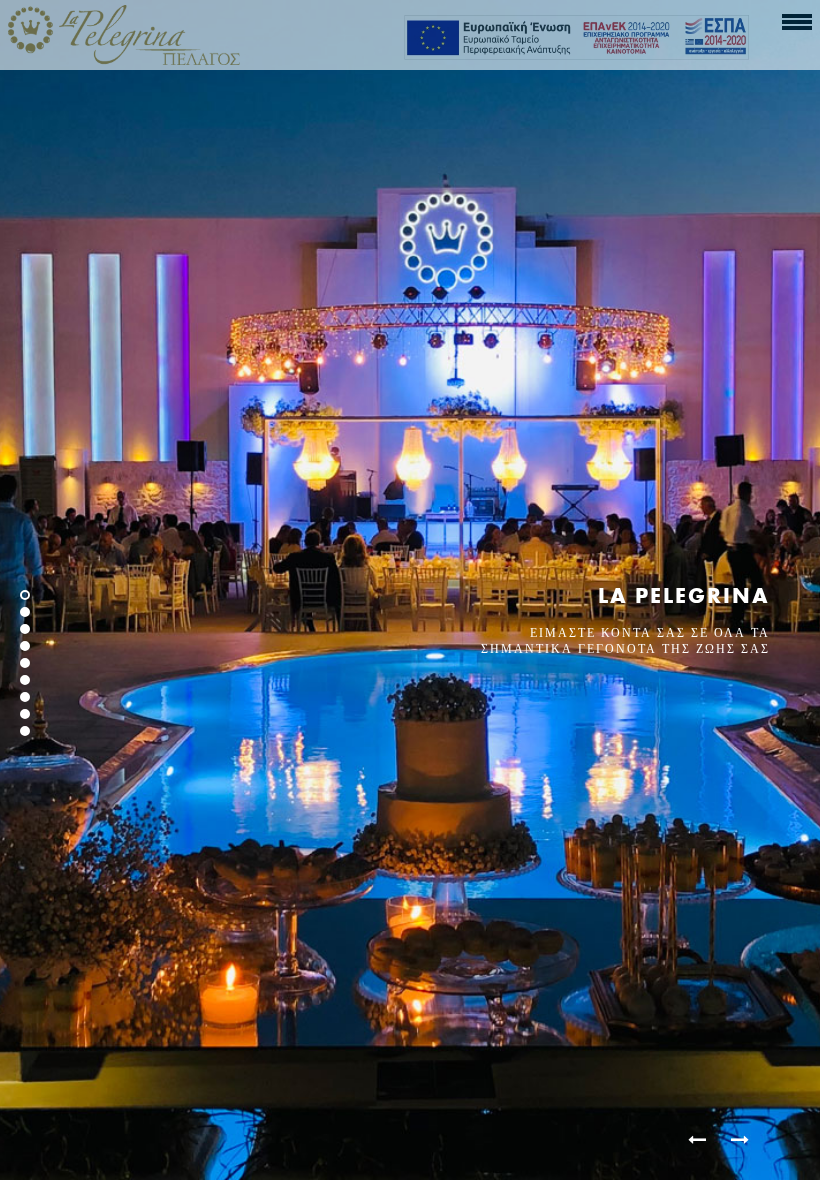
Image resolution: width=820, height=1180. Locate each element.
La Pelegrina (684, 595)
